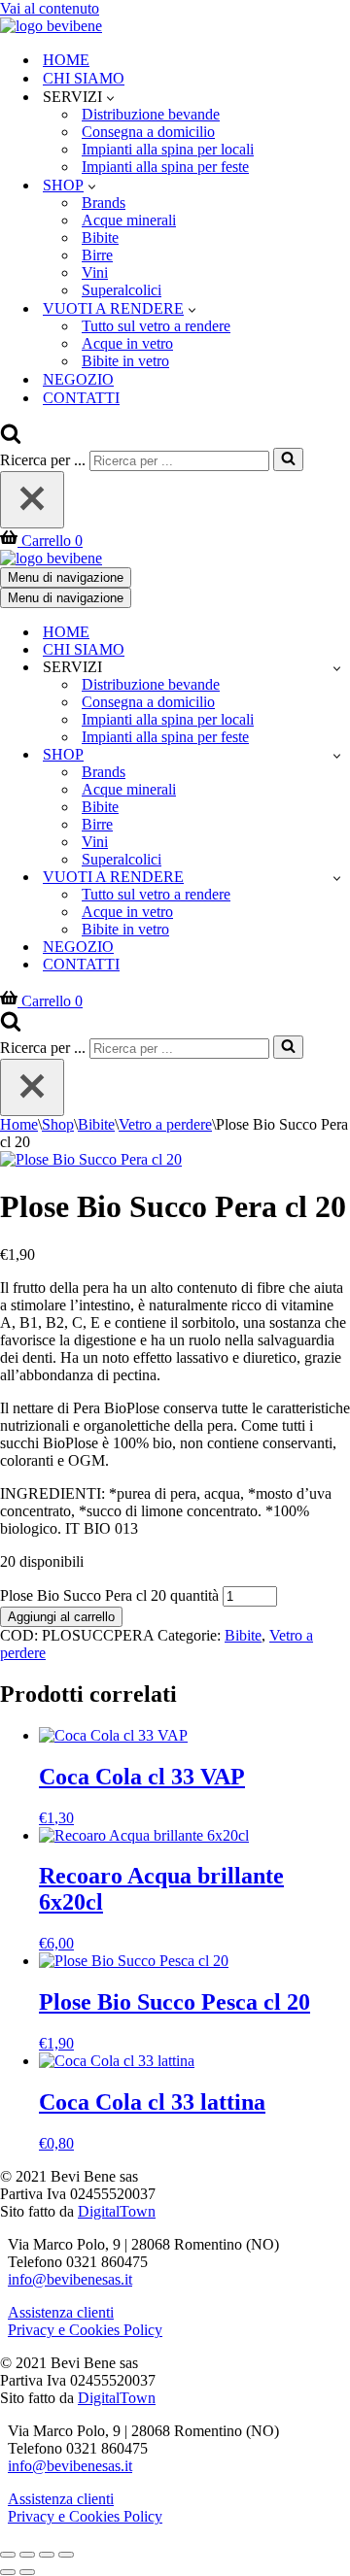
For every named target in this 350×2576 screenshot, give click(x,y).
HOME (66, 60)
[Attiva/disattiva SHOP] (337, 755)
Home (19, 1124)
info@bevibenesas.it (70, 2279)
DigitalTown (117, 2211)
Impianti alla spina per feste (165, 167)
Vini (95, 272)
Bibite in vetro (125, 361)
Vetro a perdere (165, 1124)
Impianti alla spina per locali (168, 149)
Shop (58, 1124)
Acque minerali (129, 220)
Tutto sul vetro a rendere (156, 326)
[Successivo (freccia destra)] (27, 2572)
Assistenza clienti (61, 2312)
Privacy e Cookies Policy (85, 2330)
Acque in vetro (127, 343)
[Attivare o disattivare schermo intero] (27, 2555)
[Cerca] (11, 439)
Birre (97, 255)
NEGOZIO (78, 379)
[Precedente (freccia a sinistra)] (8, 2572)
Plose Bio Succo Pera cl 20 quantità (109, 1595)
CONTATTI (81, 398)
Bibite (100, 237)
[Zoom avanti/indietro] (8, 2555)
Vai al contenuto (50, 8)
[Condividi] (47, 2555)
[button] (110, 97)
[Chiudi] (32, 500)
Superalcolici (122, 290)
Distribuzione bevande (151, 114)
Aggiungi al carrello (61, 1617)
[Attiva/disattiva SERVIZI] (337, 668)
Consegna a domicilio (148, 132)
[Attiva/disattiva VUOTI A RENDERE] (337, 878)
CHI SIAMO (84, 78)
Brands (104, 203)
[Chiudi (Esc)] (66, 2555)
